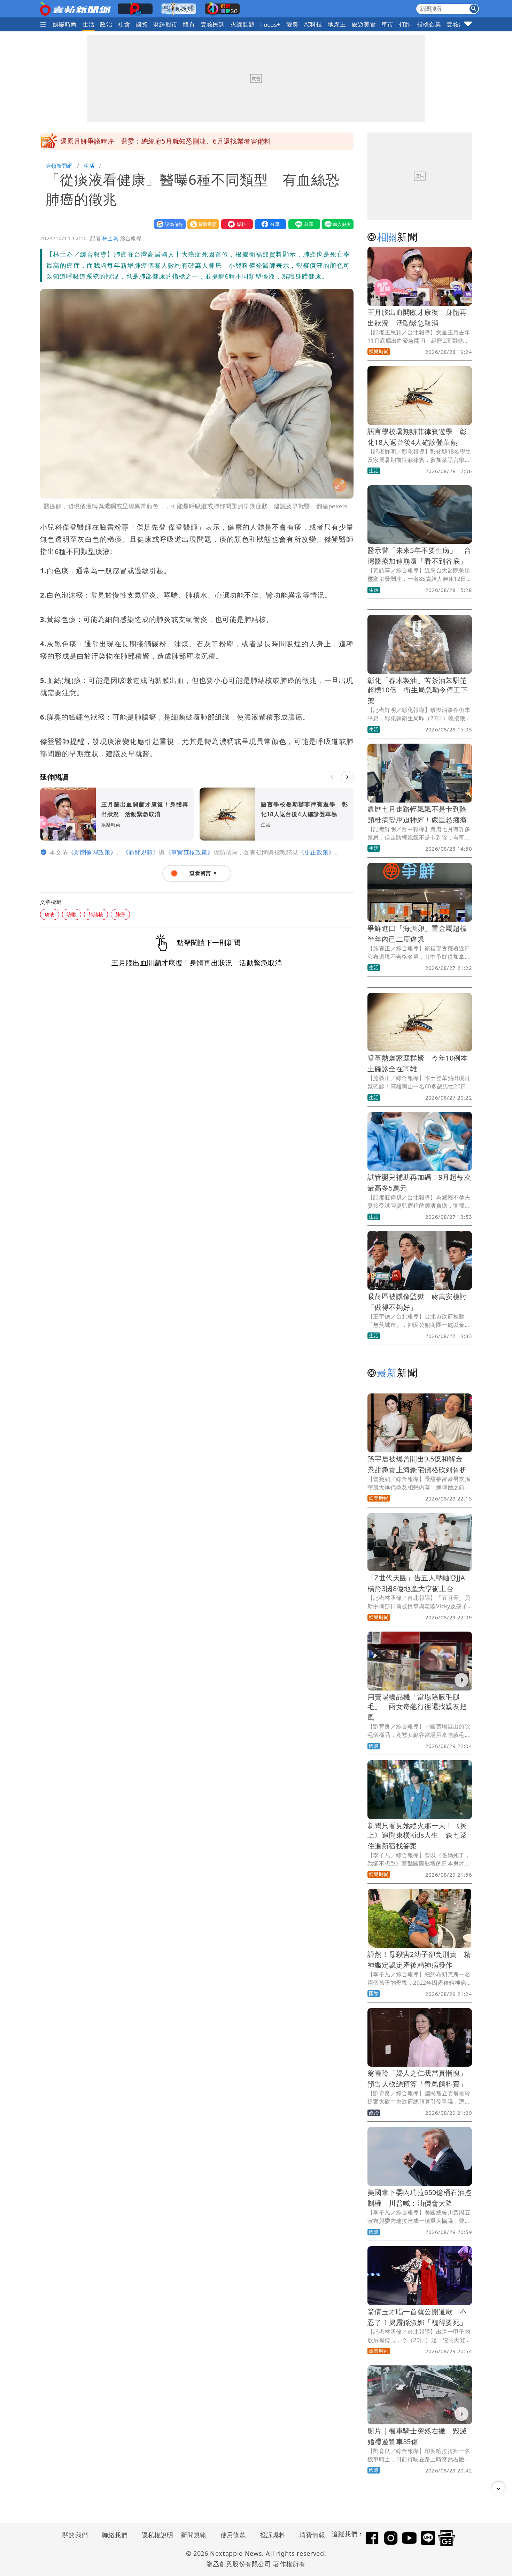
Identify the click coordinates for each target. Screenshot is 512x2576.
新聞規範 (194, 2535)
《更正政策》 (316, 852)
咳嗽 (72, 914)
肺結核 (96, 914)
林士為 (110, 238)
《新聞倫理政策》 (92, 852)
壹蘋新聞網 (59, 166)
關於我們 (75, 2535)
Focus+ (270, 25)
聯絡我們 (115, 2535)
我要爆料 (235, 224)
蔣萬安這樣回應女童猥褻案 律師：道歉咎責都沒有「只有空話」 (158, 141)
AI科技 (313, 24)
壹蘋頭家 (459, 24)
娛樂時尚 (65, 24)
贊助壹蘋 (202, 224)
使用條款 (233, 2535)
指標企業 (429, 24)
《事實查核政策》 (189, 852)
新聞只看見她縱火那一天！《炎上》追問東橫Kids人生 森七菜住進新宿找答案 (417, 1836)
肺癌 (120, 914)
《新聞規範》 (141, 852)
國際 (142, 24)
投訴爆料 (273, 2535)
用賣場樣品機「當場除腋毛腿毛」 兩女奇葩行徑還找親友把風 (417, 1707)
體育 (189, 24)
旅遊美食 (364, 24)
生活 (89, 24)
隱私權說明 (155, 2535)
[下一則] (347, 777)
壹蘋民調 (213, 24)
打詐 (405, 24)
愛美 (292, 24)
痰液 (50, 914)
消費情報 (312, 2535)
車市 (387, 24)
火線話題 (243, 24)
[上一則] (332, 777)
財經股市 (165, 24)
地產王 (337, 24)
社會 (124, 24)
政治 (106, 24)
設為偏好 (168, 224)
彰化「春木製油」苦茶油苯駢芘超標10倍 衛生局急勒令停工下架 (418, 690)
